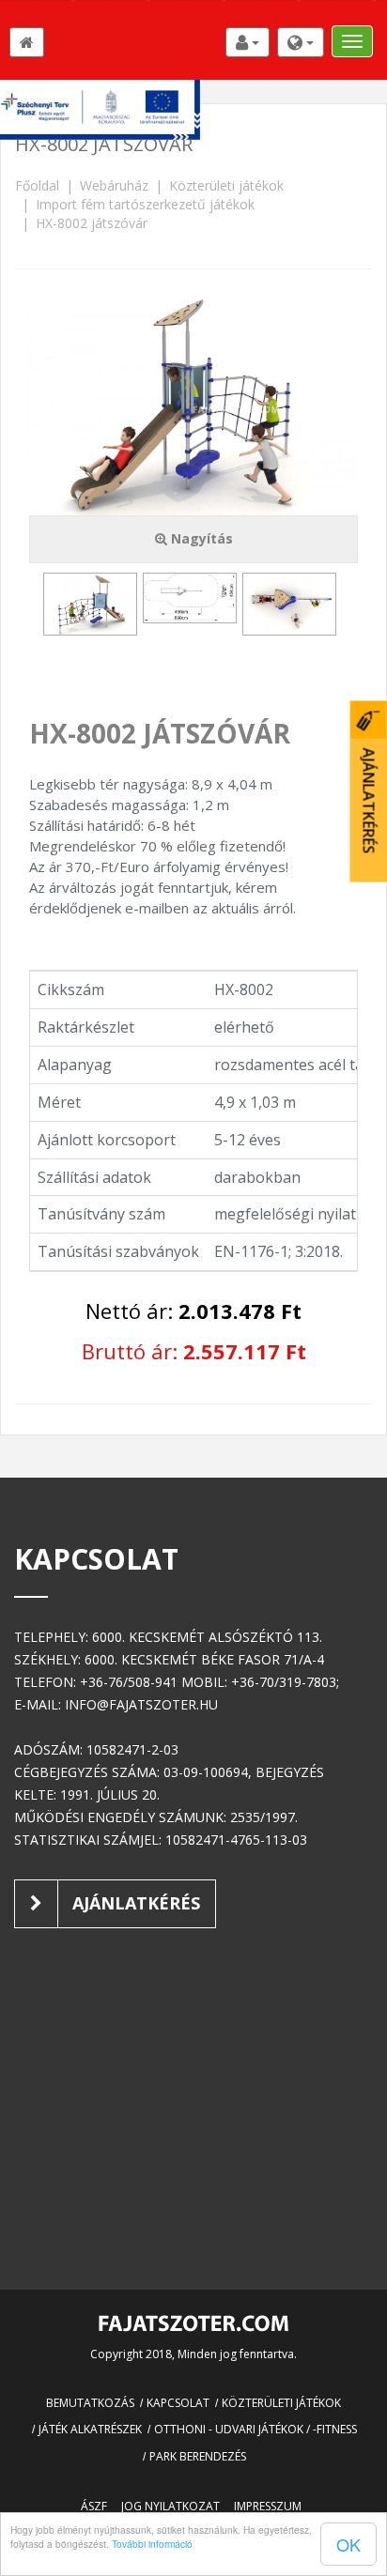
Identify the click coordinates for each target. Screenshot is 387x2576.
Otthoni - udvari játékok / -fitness (255, 2429)
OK (348, 2544)
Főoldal (37, 185)
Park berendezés (198, 2456)
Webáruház (114, 185)
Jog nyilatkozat (170, 2506)
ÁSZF (94, 2506)
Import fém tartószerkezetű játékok (145, 204)
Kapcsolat (178, 2403)
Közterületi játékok (226, 185)
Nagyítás (200, 538)
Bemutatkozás (90, 2403)
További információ (152, 2544)
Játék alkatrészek (90, 2429)
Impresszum (268, 2506)
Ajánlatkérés (134, 1903)
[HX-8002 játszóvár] (90, 604)
